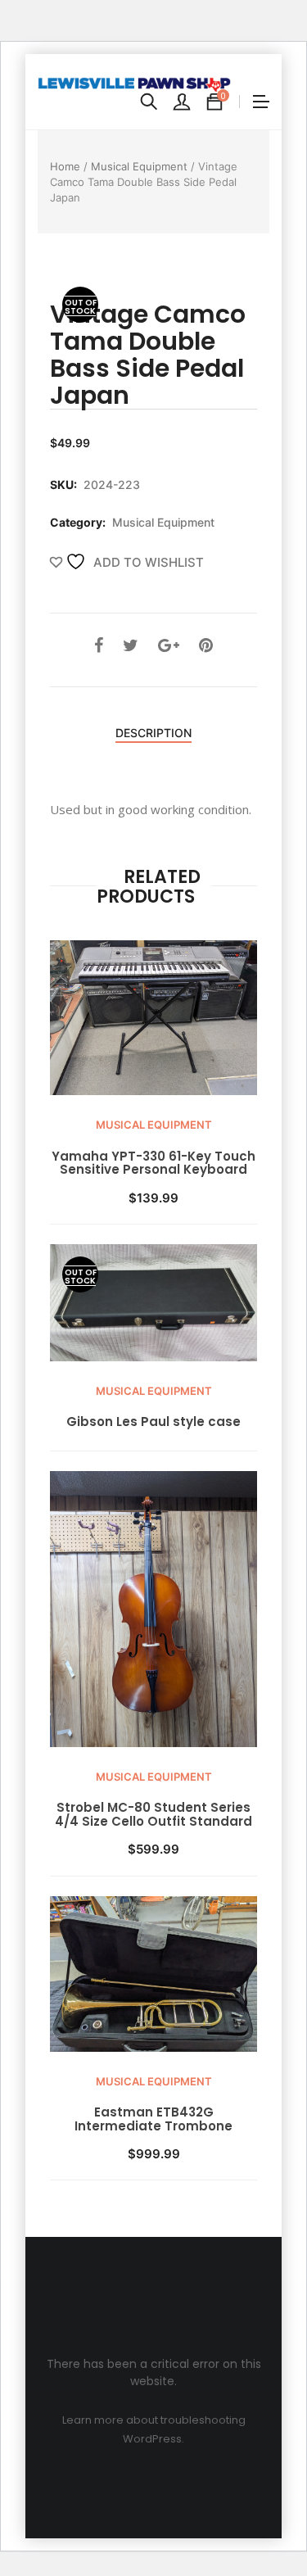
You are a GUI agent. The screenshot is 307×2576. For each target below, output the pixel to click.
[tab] (153, 734)
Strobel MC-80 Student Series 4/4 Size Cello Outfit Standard (153, 1815)
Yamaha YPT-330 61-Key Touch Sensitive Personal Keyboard (153, 1164)
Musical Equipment (139, 166)
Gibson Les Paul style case (153, 1422)
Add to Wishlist (147, 562)
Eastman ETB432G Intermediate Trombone (153, 2119)
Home (65, 166)
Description (153, 733)
